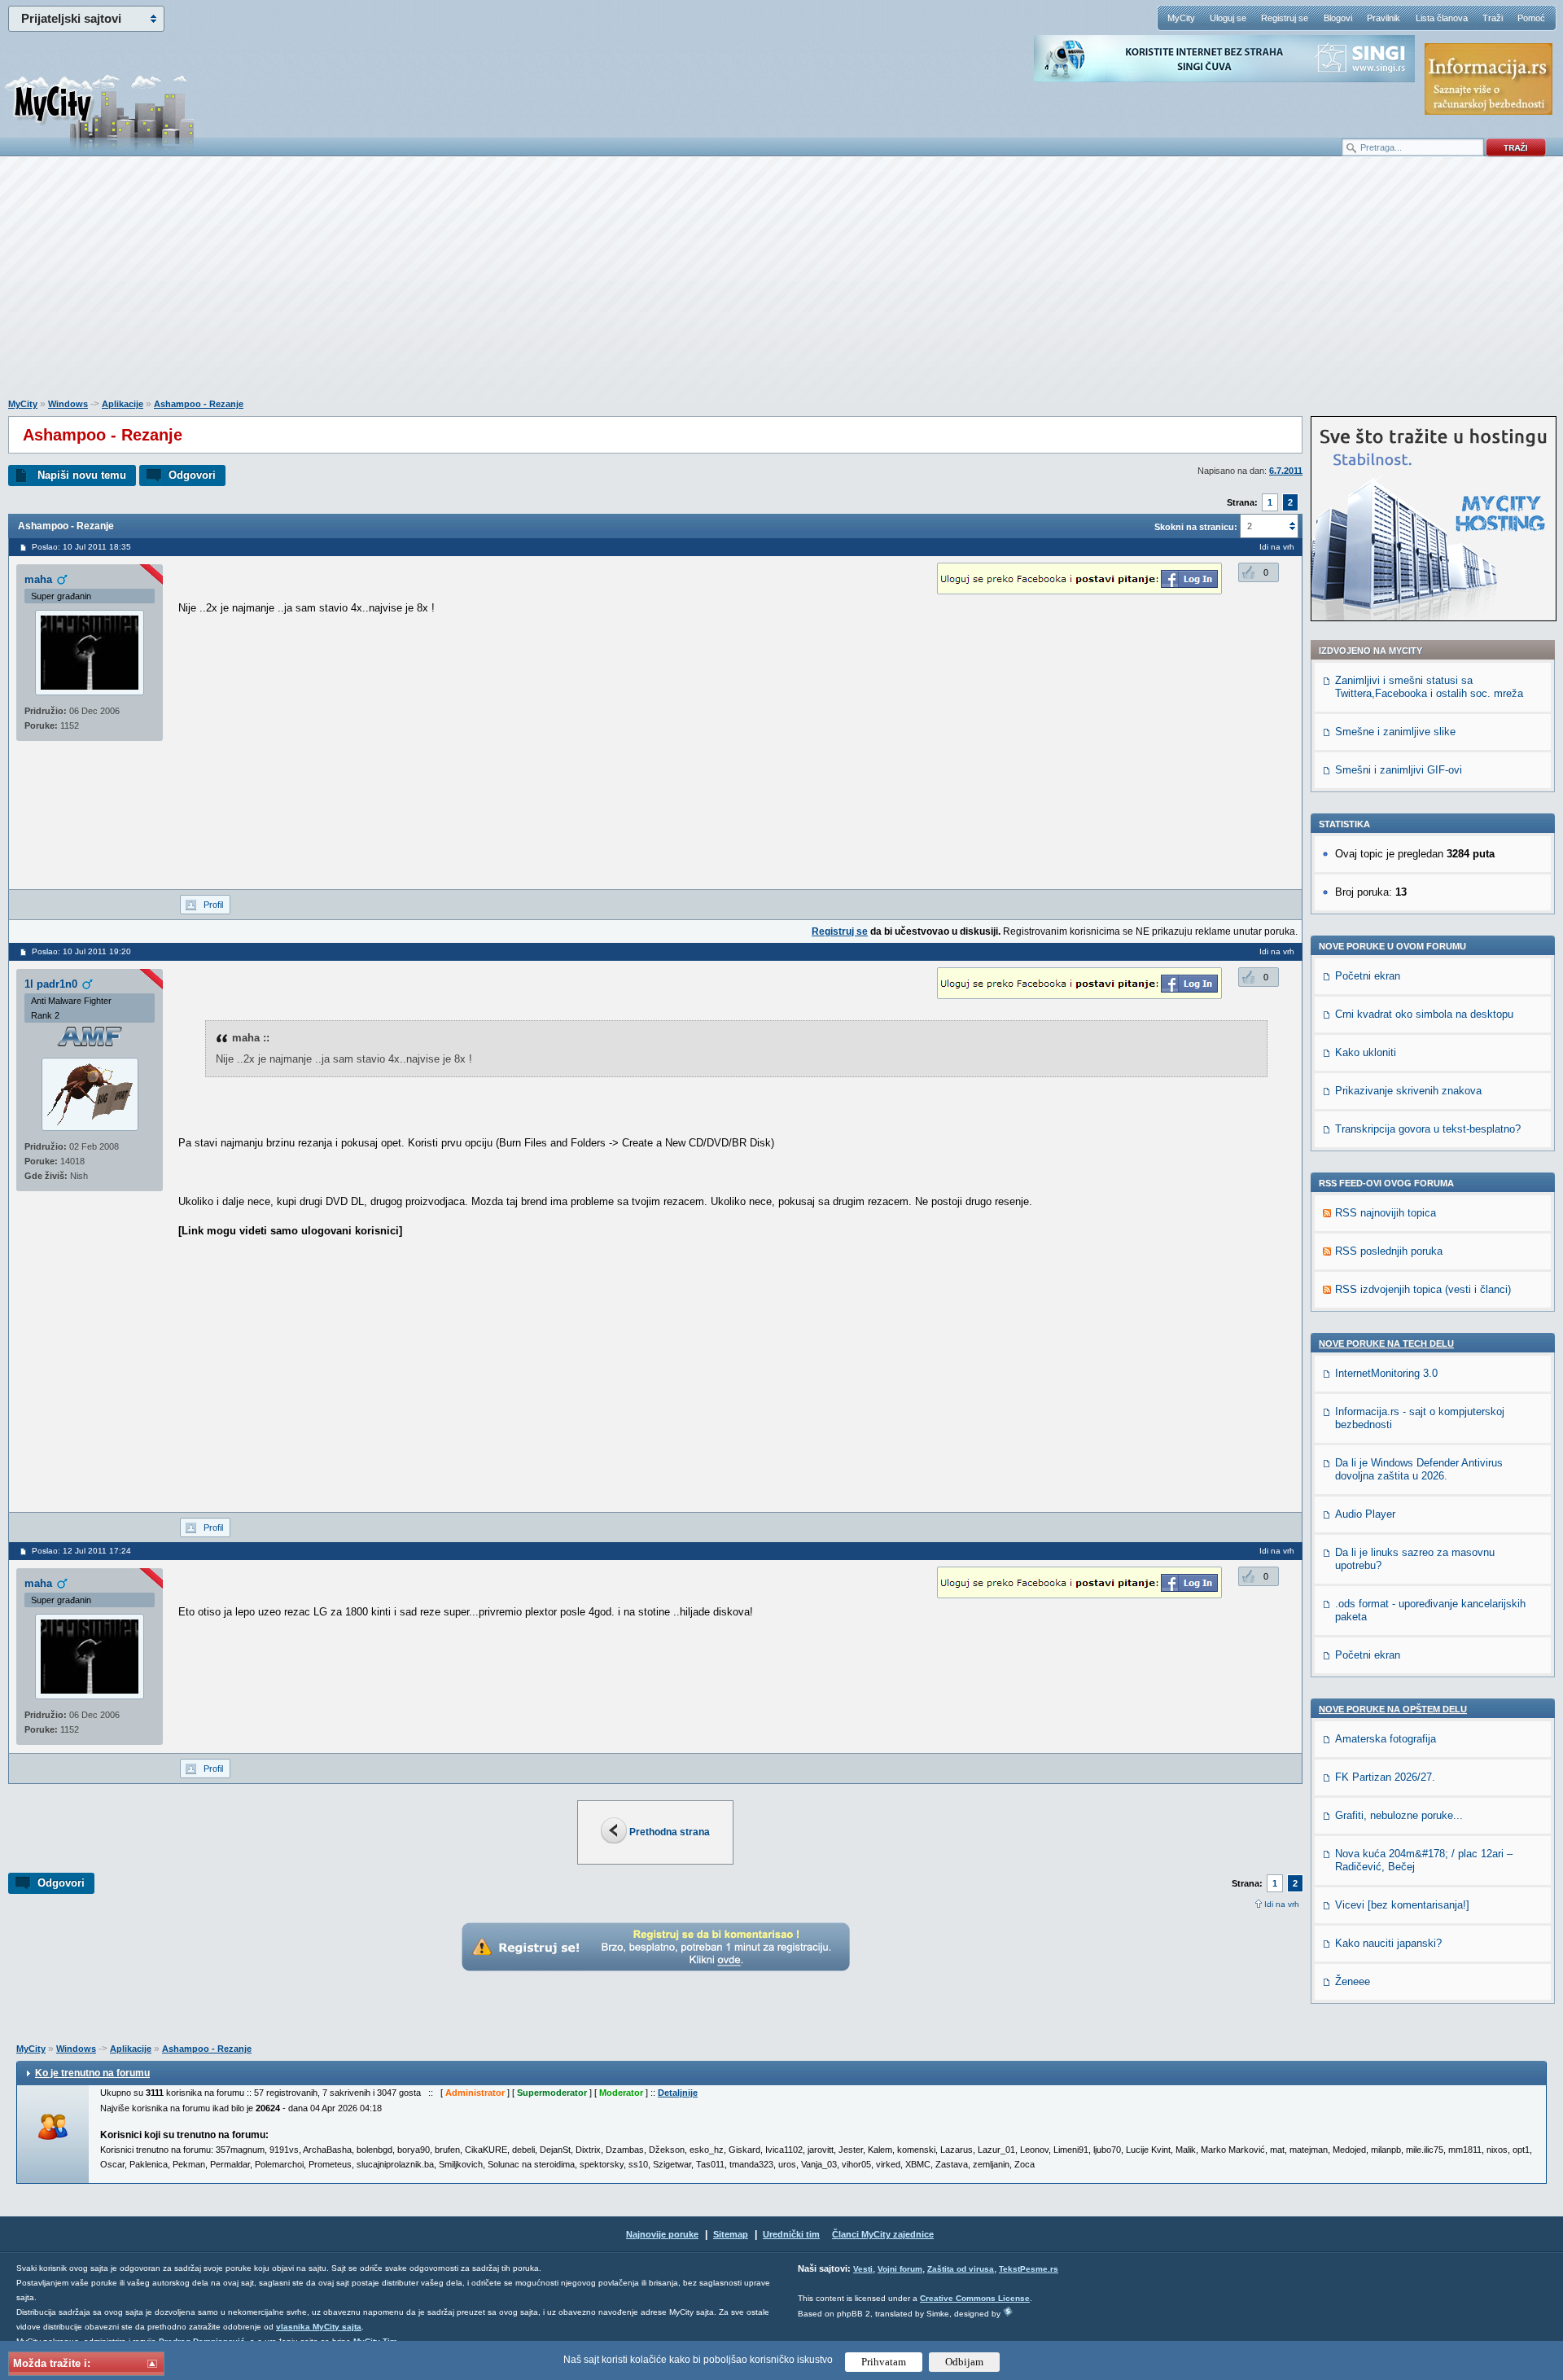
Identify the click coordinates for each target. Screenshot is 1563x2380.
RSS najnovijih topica (1386, 1213)
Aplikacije (123, 404)
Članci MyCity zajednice (883, 2234)
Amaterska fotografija (1386, 1739)
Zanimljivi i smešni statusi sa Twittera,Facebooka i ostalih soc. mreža (1429, 687)
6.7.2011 (1286, 471)
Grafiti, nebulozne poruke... (1399, 1815)
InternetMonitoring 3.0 (1386, 1373)
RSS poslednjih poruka (1389, 1251)
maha (38, 579)
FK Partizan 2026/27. (1385, 1777)
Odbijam (964, 2362)
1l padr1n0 (51, 984)
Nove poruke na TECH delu (1386, 1343)
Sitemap (731, 2234)
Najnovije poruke (662, 2234)
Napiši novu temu (82, 475)
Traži (1493, 18)
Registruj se (1285, 18)
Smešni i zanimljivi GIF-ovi (1399, 770)
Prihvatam (884, 2362)
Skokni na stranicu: (1196, 527)
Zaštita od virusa (961, 2269)
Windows (68, 404)
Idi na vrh (1282, 1904)
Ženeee (1353, 1981)
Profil (213, 905)
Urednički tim (791, 2234)
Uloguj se (1228, 18)
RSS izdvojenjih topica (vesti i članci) (1423, 1289)
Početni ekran (1368, 976)
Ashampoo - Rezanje (199, 404)
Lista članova (1442, 18)
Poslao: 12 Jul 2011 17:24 (81, 1551)
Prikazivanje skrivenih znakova (1408, 1091)
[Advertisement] (781, 286)
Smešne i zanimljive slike (1395, 732)
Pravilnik (1383, 18)
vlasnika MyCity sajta (319, 2327)
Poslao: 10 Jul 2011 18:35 (81, 547)
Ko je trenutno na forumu (92, 2073)
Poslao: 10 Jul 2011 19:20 (81, 951)
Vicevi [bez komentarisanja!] (1402, 1905)
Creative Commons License (975, 2298)
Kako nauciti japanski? (1388, 1943)
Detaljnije (678, 2093)
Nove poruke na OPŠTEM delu (1393, 1709)
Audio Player (1365, 1514)
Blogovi (1338, 18)
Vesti (863, 2269)
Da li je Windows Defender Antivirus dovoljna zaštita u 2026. (1419, 1469)
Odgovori (192, 475)
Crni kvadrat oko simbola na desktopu (1424, 1014)
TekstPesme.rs (1029, 2269)
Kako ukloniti (1366, 1052)
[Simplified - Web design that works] (1008, 2311)
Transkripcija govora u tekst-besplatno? (1428, 1129)
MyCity (1181, 18)
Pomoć (1531, 18)
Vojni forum (900, 2269)
